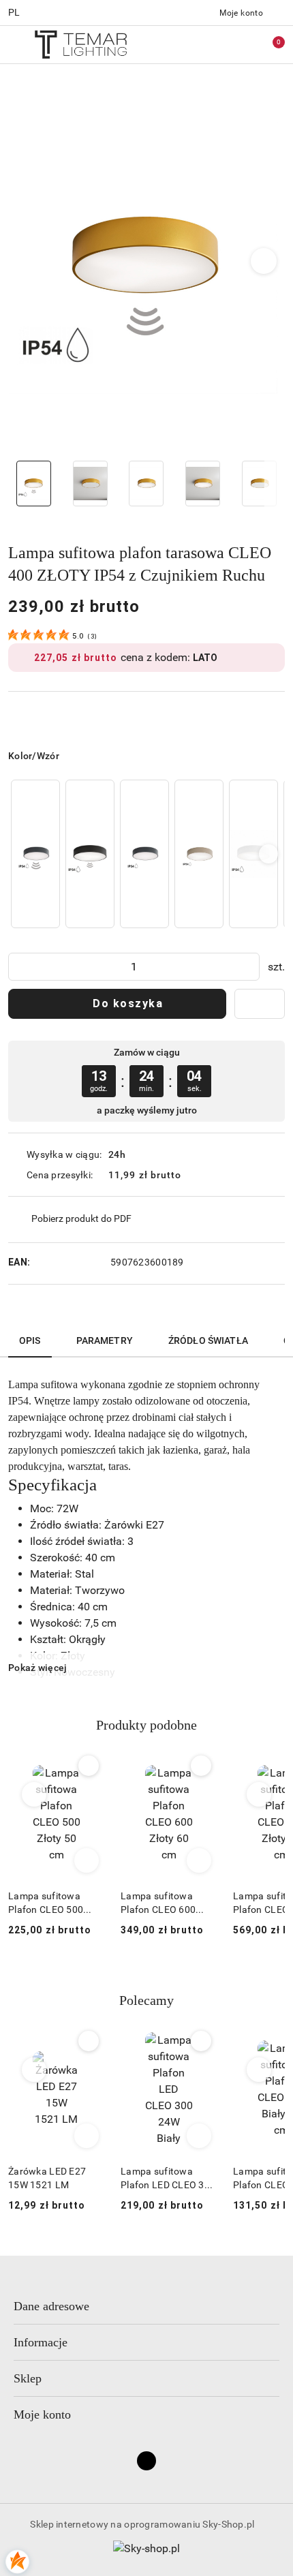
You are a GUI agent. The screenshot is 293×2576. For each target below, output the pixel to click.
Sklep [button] (28, 2378)
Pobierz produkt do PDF (81, 1218)
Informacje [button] (41, 2342)
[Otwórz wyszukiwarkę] (212, 44)
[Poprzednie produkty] (34, 1794)
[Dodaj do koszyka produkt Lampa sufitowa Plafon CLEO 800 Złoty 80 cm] (199, 1860)
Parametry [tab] (105, 1340)
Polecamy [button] (146, 2000)
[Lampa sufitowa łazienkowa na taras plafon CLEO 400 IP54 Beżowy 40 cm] (199, 854)
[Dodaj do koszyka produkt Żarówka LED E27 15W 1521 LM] (87, 2136)
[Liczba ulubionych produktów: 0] (241, 44)
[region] (146, 854)
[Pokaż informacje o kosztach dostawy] (191, 1175)
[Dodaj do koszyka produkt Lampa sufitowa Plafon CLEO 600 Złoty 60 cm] (87, 1860)
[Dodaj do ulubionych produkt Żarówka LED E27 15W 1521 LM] (89, 2041)
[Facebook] (146, 2461)
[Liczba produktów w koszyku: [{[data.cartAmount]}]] (269, 44)
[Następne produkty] (259, 1794)
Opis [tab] (30, 1340)
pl (14, 12)
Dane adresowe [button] (51, 2306)
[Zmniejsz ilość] (19, 967)
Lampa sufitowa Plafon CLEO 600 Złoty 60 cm (46, 1903)
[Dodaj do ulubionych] (260, 1004)
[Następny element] (268, 854)
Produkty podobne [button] (146, 1725)
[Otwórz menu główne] (16, 44)
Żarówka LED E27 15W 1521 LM (47, 2178)
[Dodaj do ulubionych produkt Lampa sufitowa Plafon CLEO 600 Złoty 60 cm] (89, 1766)
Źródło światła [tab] (208, 1340)
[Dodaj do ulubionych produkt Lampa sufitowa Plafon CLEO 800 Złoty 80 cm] (201, 1766)
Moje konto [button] (42, 2414)
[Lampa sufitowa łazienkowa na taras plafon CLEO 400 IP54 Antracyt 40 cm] (144, 854)
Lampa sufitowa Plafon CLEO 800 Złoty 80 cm (158, 1903)
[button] (264, 261)
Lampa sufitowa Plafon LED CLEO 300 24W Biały (168, 2179)
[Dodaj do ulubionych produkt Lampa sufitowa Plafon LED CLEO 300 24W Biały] (201, 2041)
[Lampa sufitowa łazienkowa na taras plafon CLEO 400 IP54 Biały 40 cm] (253, 854)
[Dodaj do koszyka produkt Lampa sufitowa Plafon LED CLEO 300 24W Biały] (199, 2136)
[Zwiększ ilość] (249, 967)
